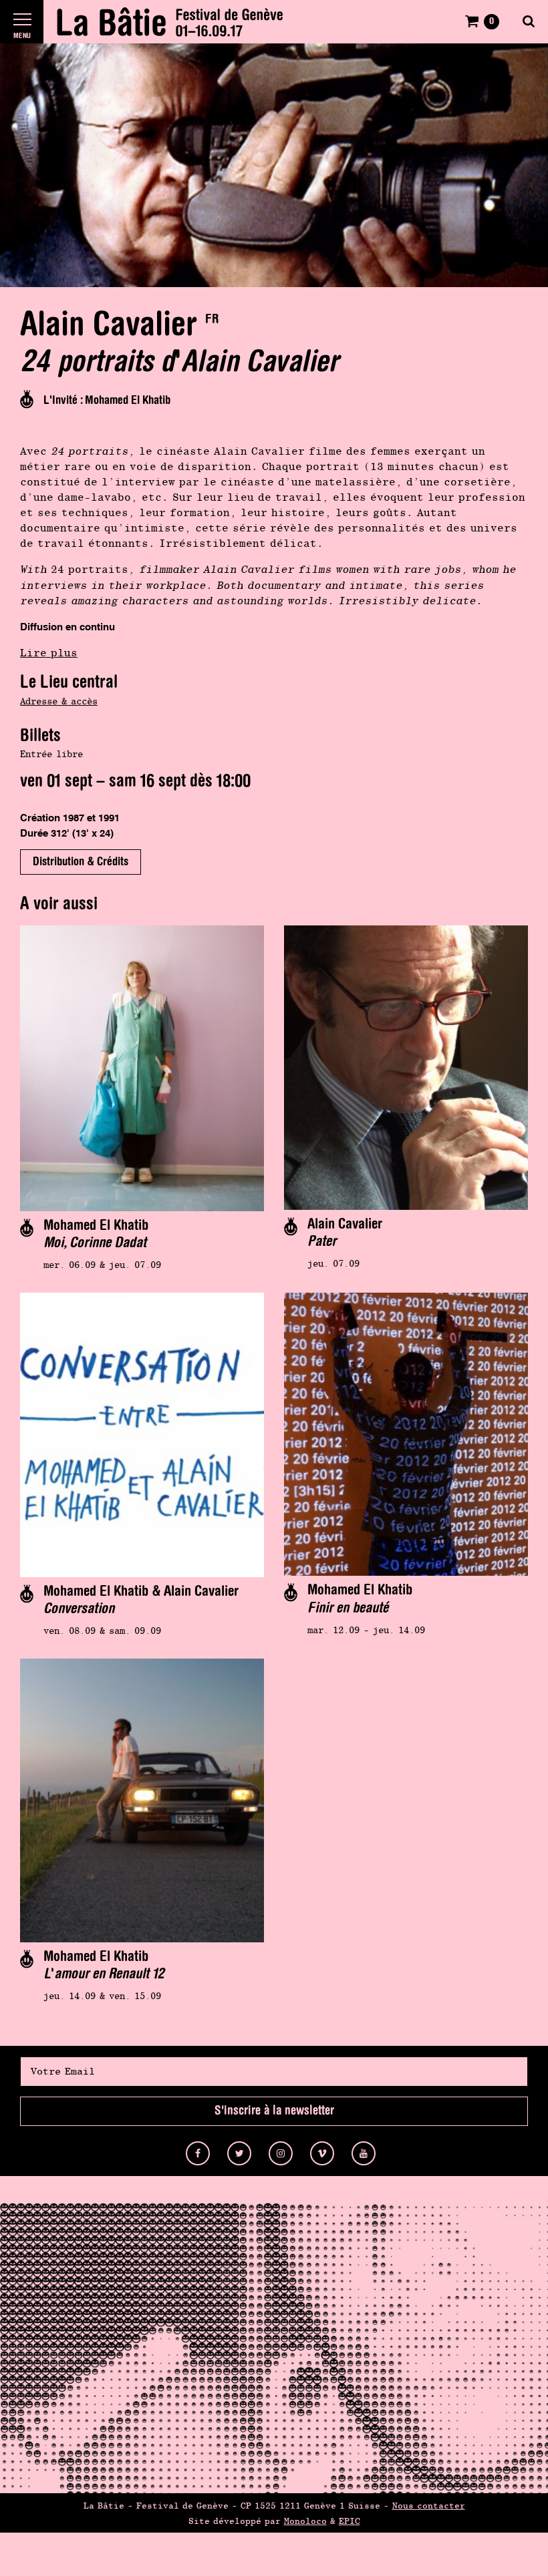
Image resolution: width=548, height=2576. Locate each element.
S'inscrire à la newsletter (274, 2111)
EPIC (350, 2521)
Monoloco (305, 2521)
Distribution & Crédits (81, 862)
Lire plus (49, 653)
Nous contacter (429, 2506)
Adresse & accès (59, 701)
